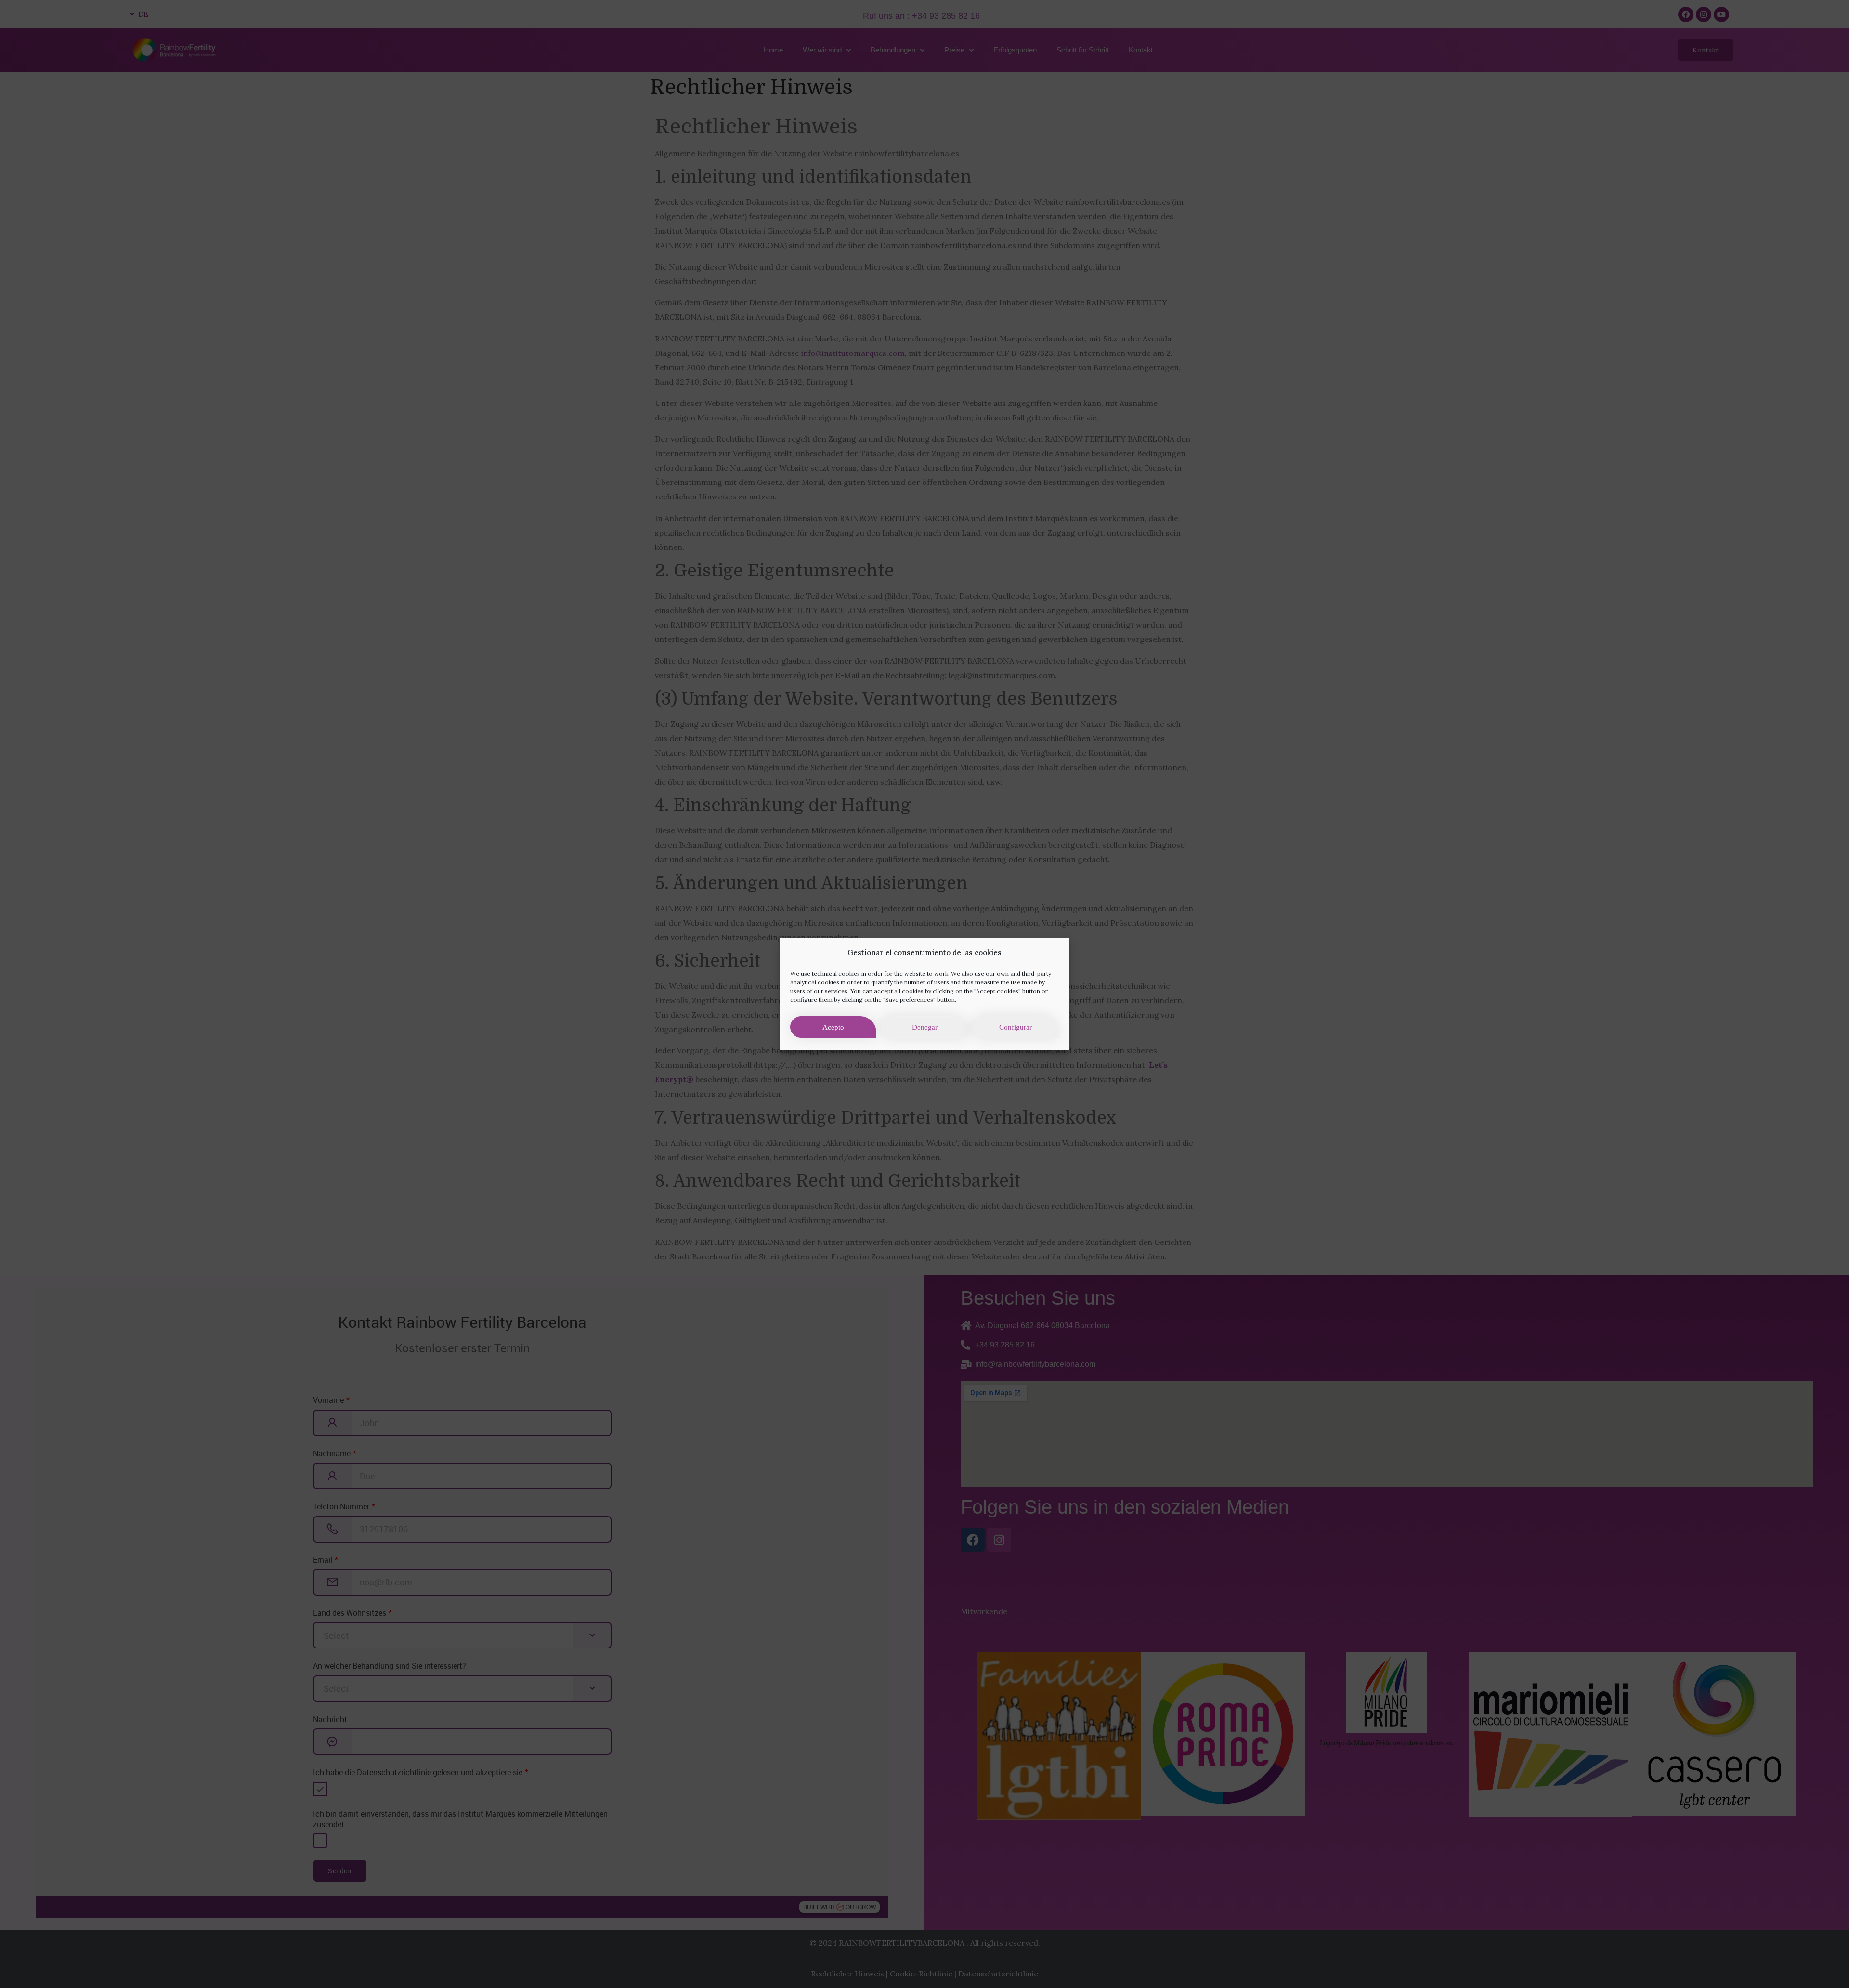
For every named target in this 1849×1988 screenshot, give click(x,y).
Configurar (1016, 1027)
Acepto (833, 1027)
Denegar (925, 1027)
